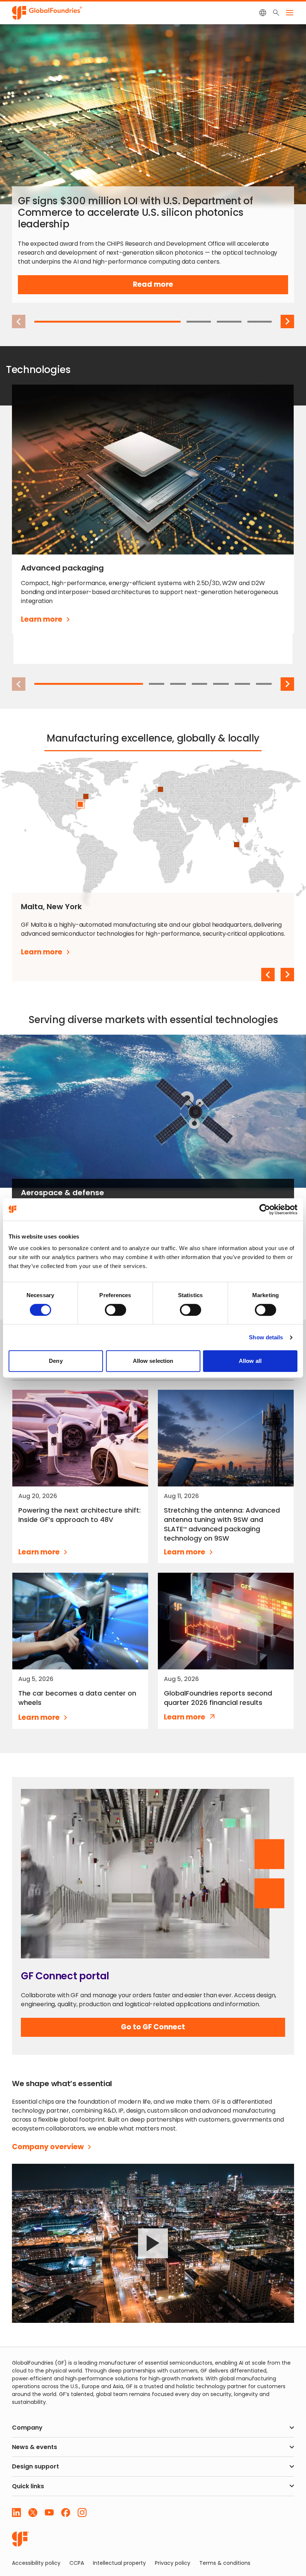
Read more (166, 287)
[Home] (47, 12)
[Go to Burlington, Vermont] (86, 796)
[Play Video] (153, 2243)
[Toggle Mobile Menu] (290, 13)
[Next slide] (287, 321)
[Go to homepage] (21, 2539)
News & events (35, 2447)
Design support (35, 2466)
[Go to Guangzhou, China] (246, 820)
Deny (56, 1361)
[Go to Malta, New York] (80, 804)
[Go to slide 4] (260, 322)
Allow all (250, 1361)
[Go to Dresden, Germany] (160, 789)
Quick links (28, 2486)
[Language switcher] (263, 13)
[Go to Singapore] (237, 845)
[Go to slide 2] (199, 322)
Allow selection (153, 1361)
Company (27, 2428)
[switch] (115, 1310)
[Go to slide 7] (264, 684)
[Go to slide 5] (221, 684)
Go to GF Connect (153, 2029)
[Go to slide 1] (107, 322)
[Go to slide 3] (229, 322)
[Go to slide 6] (243, 684)
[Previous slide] (268, 975)
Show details (266, 1337)
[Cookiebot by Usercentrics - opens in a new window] (265, 1209)
